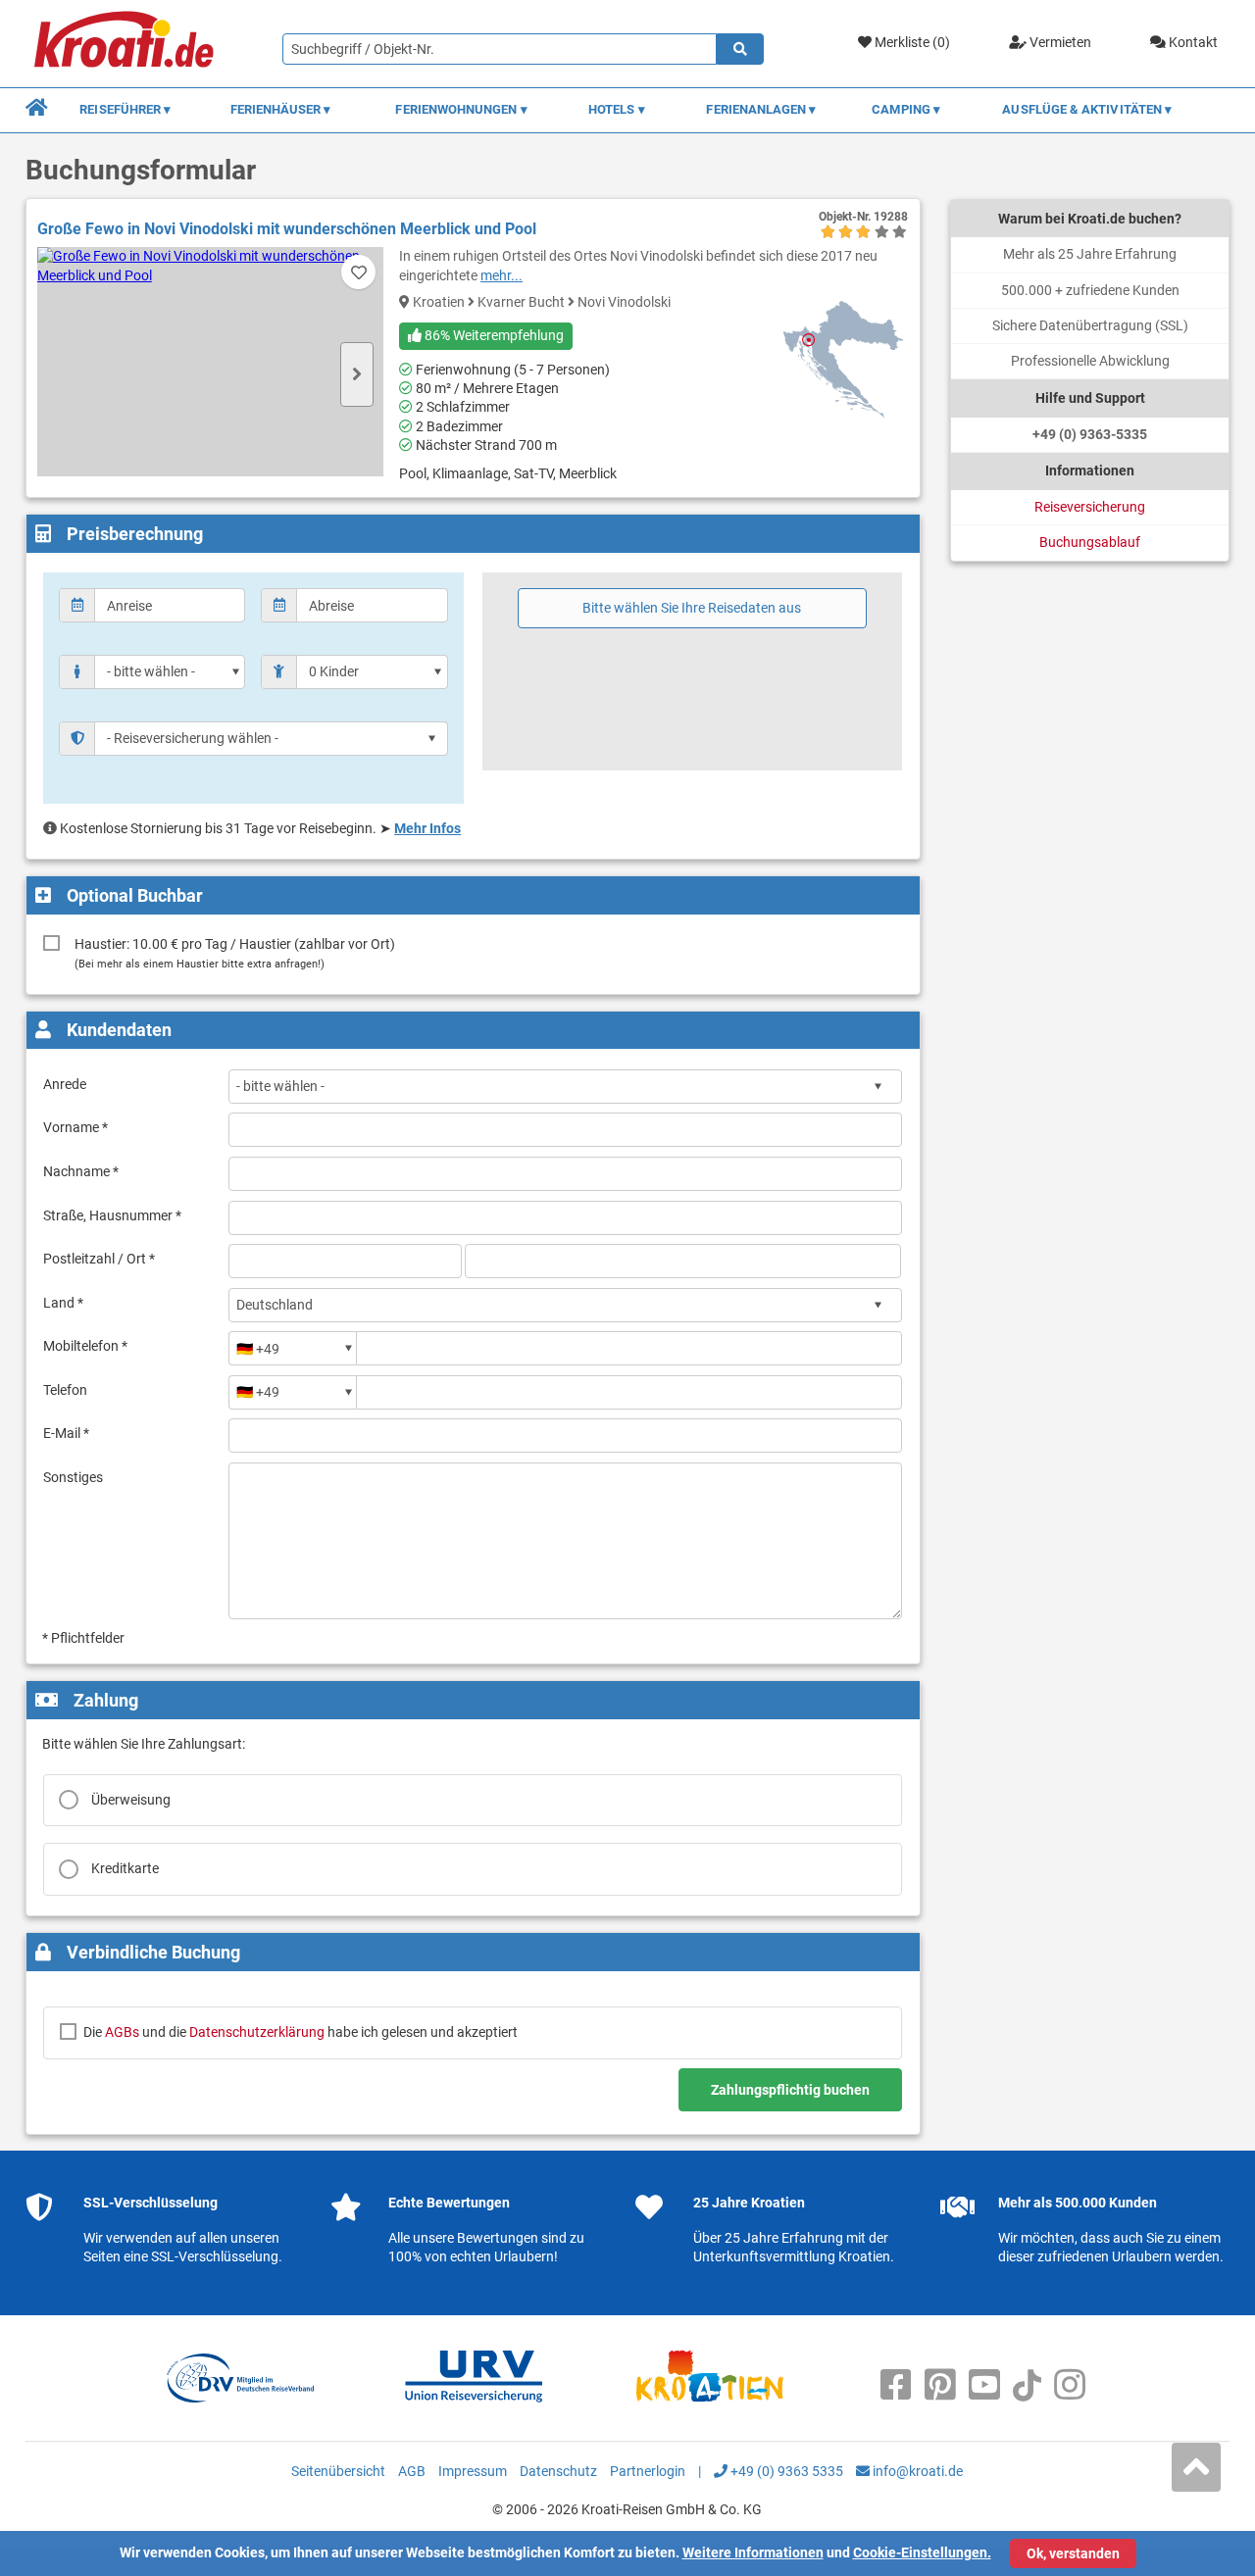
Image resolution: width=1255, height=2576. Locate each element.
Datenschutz (558, 2471)
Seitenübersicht (338, 2471)
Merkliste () (911, 42)
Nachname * (81, 1171)
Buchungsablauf (1090, 542)
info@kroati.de (916, 2471)
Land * (63, 1303)
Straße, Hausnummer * (112, 1215)
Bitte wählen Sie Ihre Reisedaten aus (692, 608)
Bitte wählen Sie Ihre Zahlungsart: (144, 1744)
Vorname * (75, 1127)
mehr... (502, 275)
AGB (412, 2471)
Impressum (473, 2471)
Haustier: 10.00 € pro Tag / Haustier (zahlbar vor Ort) (235, 953)
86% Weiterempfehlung (493, 335)
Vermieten (1059, 42)
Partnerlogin (648, 2471)
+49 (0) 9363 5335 (785, 2471)
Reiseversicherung (1090, 507)
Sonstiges (73, 1477)
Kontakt (1192, 42)
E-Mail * (66, 1433)
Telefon (65, 1390)
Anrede (65, 1084)
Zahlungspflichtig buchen (790, 2090)
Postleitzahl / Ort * (99, 1259)
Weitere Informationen (753, 2552)
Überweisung (131, 1800)
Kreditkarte (125, 1868)
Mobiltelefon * (85, 1346)
